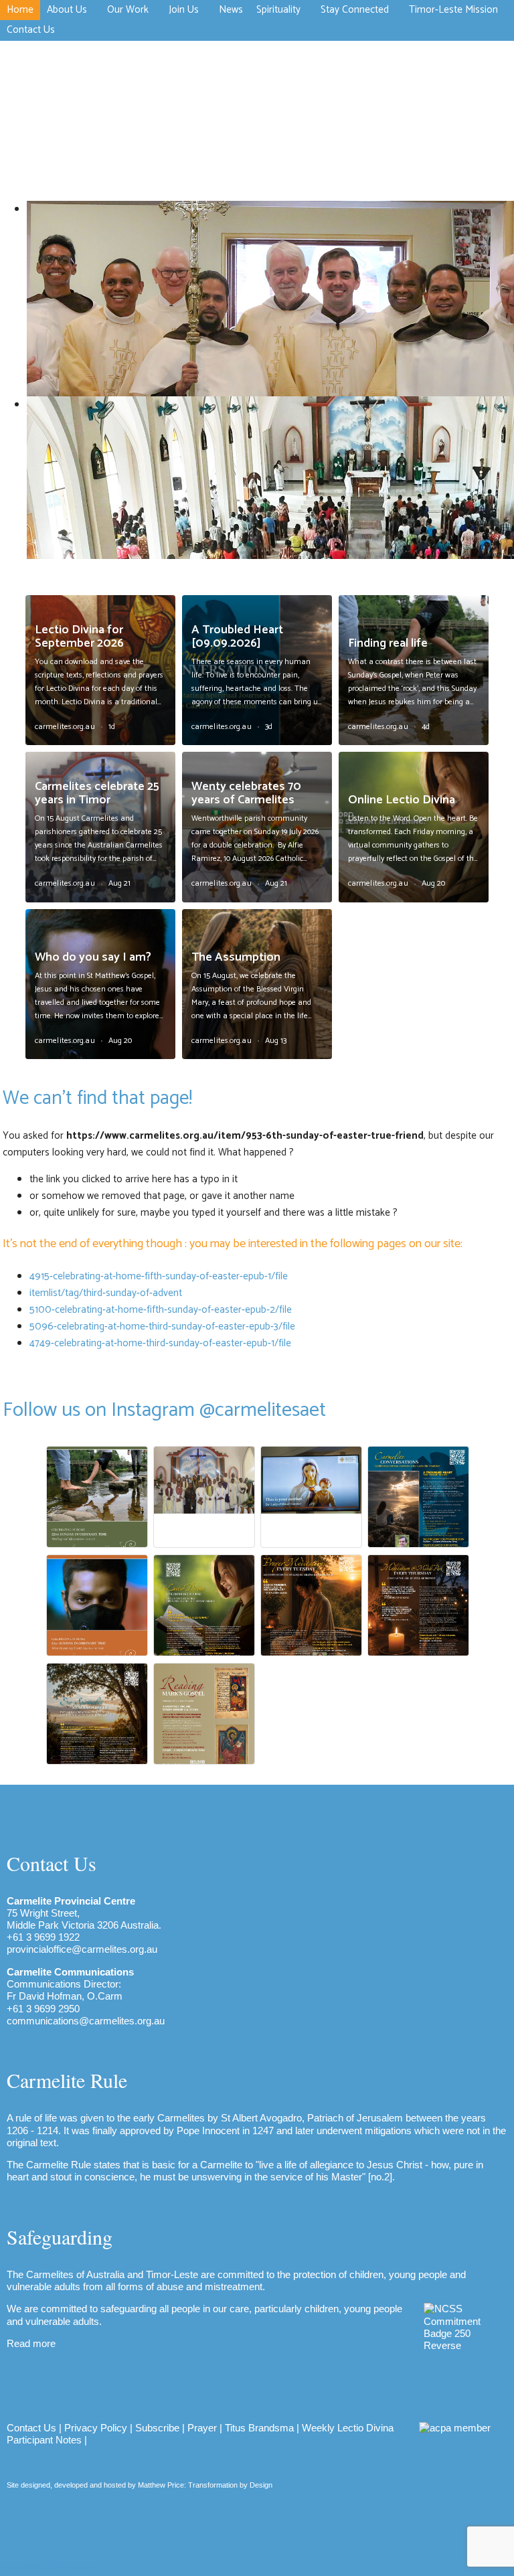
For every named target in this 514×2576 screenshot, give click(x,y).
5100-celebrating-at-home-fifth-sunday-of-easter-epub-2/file (161, 1310)
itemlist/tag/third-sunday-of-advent (106, 1293)
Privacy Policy (96, 2428)
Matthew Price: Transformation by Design (205, 2485)
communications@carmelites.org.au (86, 2021)
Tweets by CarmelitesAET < (58, 2568)
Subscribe (157, 2428)
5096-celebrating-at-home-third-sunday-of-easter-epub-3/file (162, 1326)
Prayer (202, 2428)
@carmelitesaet (263, 1410)
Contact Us (31, 2428)
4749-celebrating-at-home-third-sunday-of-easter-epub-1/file (160, 1343)
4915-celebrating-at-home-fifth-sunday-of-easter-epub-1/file (159, 1276)
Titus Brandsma (259, 2428)
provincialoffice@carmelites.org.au (82, 1949)
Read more (31, 2343)
